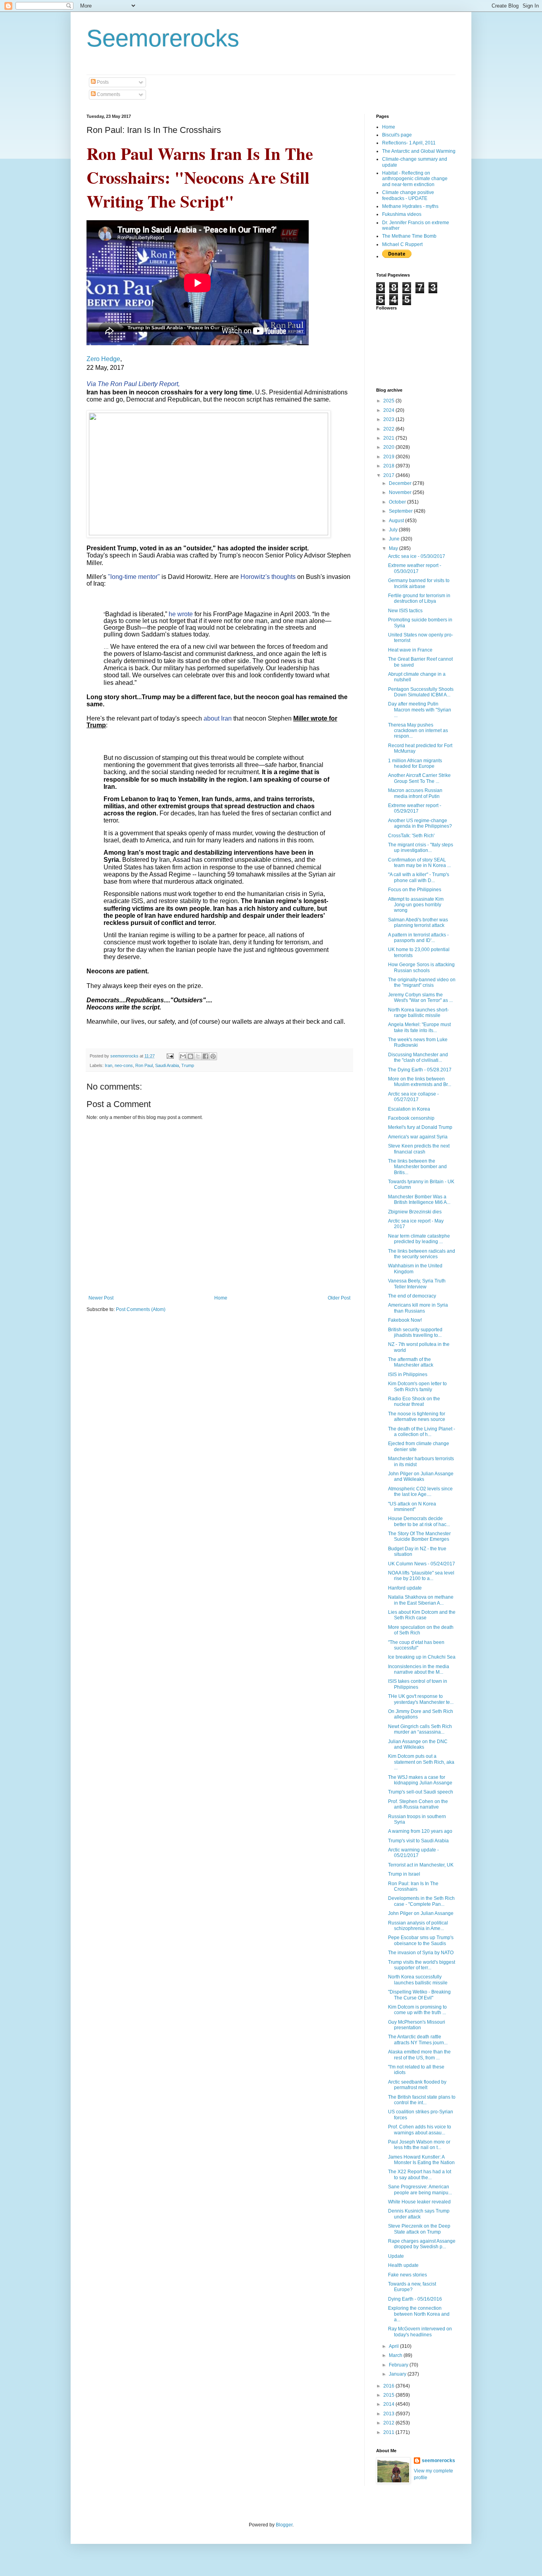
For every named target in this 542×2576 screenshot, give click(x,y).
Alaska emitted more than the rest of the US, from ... (419, 2055)
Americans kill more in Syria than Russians (418, 1308)
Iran (109, 1065)
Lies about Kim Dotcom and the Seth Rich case (422, 1615)
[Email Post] (170, 1056)
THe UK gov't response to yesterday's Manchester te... (421, 1699)
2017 (389, 475)
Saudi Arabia (167, 1065)
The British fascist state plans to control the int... (422, 2100)
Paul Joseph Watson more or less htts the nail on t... (419, 2145)
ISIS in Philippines (408, 1375)
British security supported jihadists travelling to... (415, 1332)
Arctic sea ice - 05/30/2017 (417, 556)
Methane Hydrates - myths (410, 206)
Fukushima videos (402, 214)
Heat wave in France (410, 650)
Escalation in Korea (409, 1109)
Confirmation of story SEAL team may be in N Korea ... (419, 863)
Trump (188, 1065)
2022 (389, 429)
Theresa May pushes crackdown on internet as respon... (418, 731)
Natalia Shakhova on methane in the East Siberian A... (421, 1600)
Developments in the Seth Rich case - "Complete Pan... (421, 1901)
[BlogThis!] (190, 1056)
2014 (389, 2404)
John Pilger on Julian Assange (421, 1913)
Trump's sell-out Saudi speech (421, 1792)
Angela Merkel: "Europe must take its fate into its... (419, 1027)
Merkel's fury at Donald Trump (420, 1127)
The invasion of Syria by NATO (421, 1953)
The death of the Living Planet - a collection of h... (422, 1432)
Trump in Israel (404, 1874)
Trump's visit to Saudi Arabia (418, 1841)
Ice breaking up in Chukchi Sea (422, 1657)
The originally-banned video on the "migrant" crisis (422, 982)
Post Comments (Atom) (141, 1309)
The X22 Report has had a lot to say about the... (420, 2174)
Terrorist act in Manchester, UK (421, 1865)
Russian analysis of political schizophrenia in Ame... (418, 1926)
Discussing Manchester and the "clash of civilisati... (418, 1057)
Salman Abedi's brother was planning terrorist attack (418, 923)
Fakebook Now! (405, 1320)
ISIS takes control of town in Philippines (418, 1684)
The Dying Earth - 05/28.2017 (420, 1070)
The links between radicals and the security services (422, 1254)
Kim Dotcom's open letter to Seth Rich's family (417, 1386)
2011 (389, 2432)
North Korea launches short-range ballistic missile (418, 1013)
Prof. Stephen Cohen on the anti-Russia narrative (418, 1804)
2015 (389, 2395)
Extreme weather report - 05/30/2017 (415, 568)
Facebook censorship (411, 1118)
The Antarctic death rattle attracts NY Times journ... (418, 2040)
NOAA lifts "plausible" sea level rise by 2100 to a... (421, 1576)
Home (221, 1298)
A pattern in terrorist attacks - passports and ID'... (418, 938)
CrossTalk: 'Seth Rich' (411, 836)
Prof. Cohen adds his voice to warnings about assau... (420, 2130)
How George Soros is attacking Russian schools (421, 967)
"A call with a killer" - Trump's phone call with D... (419, 877)
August (397, 521)
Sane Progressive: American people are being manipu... (420, 2190)
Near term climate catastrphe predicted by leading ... (419, 1239)
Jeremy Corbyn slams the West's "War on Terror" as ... (420, 998)
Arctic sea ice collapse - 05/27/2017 (413, 1097)
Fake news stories (407, 2275)
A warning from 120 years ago (420, 1831)
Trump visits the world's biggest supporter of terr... (422, 1965)
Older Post (339, 1298)
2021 (389, 438)
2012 (389, 2423)
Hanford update (405, 1588)
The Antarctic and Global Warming (419, 151)
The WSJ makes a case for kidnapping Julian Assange (420, 1780)
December (401, 483)
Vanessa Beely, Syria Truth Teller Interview (417, 1284)
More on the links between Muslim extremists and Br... (420, 1082)
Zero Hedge (103, 359)
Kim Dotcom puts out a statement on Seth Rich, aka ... (421, 1762)
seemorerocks (438, 2461)
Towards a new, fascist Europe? (412, 2287)
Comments (108, 94)
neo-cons (124, 1065)
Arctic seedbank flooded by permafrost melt (417, 2085)
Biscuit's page (397, 135)
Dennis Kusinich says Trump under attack (419, 2214)
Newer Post (101, 1298)
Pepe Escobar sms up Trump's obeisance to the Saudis (421, 1940)
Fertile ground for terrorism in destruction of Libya (419, 598)
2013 (389, 2414)
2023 (389, 419)
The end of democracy (412, 1296)
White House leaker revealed (419, 2202)
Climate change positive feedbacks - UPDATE (408, 195)
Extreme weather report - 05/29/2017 (415, 808)
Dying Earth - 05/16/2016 (415, 2299)
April (394, 2346)
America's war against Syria (418, 1137)
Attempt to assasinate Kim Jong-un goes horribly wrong (416, 905)
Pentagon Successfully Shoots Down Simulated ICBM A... (421, 692)
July (394, 530)
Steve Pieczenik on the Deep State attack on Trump (419, 2229)
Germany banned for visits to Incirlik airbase (419, 583)
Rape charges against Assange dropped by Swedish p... (422, 2244)
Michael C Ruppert (402, 244)
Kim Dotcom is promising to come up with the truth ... (417, 2010)
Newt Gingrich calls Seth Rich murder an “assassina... (420, 1729)
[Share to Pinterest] (213, 1056)
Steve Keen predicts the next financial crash (419, 1149)
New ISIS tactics (405, 611)
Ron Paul (144, 1065)
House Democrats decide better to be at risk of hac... (419, 1521)
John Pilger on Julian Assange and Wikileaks (421, 1476)
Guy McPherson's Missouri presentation (417, 2025)
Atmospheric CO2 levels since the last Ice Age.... (420, 1492)
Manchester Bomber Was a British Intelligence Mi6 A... (419, 1200)
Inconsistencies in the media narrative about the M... (419, 1669)
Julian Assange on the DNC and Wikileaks (418, 1744)
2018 (389, 466)
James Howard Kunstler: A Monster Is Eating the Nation (421, 2160)
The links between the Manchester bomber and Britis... (417, 1167)
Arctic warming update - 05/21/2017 (413, 1853)
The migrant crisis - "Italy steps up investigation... (421, 848)
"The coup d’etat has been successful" (416, 1645)
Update (396, 2256)
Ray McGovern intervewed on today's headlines (420, 2332)
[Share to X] (198, 1056)
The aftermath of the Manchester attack (411, 1362)
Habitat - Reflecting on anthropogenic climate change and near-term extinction (415, 179)
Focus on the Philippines (415, 890)
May (394, 548)
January (398, 2374)
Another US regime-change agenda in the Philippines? (420, 823)
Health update (403, 2265)
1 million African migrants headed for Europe (415, 763)
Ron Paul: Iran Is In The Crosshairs (413, 1886)
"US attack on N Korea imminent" (412, 1507)
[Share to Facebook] (206, 1056)
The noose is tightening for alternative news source (417, 1417)
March (396, 2355)
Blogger (284, 2525)
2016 (389, 2386)
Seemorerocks (163, 38)
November (401, 492)
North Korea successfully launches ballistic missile (418, 1980)
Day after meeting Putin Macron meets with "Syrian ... (420, 710)
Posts (102, 82)
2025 (389, 401)
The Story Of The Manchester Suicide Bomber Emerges (419, 1536)
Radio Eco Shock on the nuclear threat (414, 1401)
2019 (389, 457)
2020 (389, 447)
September (401, 511)
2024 (389, 410)
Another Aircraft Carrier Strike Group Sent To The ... (419, 778)
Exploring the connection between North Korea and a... (419, 2314)
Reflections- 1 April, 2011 (409, 143)
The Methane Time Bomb (409, 236)
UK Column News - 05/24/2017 (422, 1564)
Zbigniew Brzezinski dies (415, 1212)
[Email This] (183, 1056)
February (399, 2365)
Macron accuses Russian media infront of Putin (415, 793)
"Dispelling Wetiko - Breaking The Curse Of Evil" (419, 1995)
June (395, 539)
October (398, 502)
